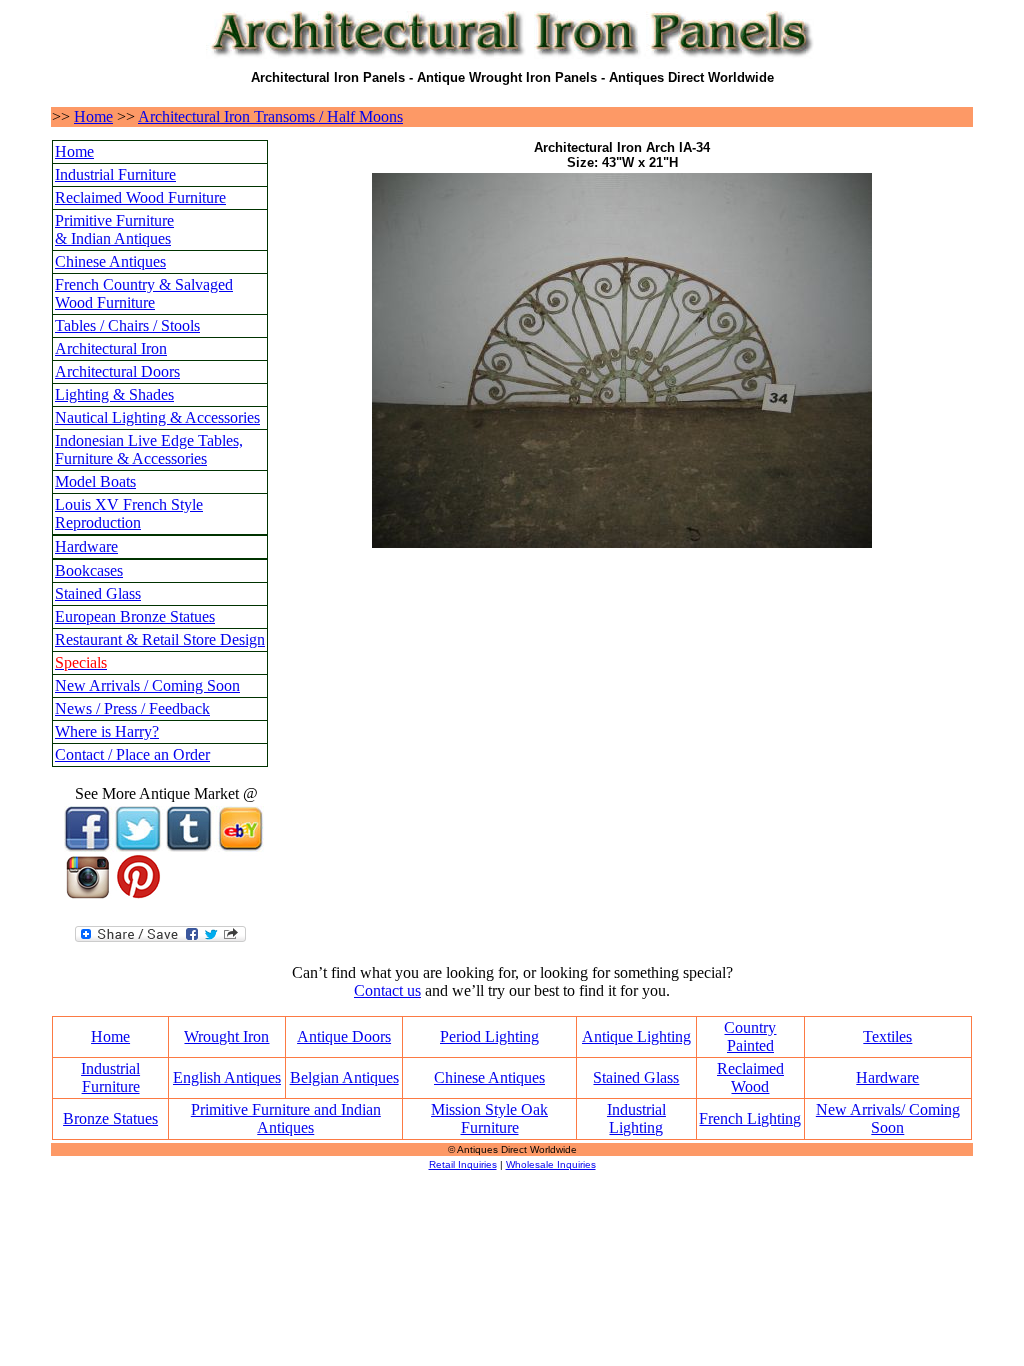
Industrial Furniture (115, 174)
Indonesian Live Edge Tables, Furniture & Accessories (149, 449)
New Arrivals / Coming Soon (147, 685)
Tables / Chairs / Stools (127, 325)
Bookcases (89, 570)
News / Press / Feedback (132, 708)
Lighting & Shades (114, 394)
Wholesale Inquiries (551, 1164)
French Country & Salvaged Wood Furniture (144, 293)
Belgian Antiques (344, 1077)
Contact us (387, 990)
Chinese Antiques (110, 261)
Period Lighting (489, 1036)
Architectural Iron (111, 348)
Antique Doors (344, 1036)
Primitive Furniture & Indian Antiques (114, 229)
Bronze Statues (110, 1118)
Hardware (86, 546)
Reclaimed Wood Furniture (140, 197)
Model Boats (95, 481)
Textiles (887, 1036)
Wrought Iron (226, 1036)
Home (93, 116)
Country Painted (750, 1036)
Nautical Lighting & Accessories (157, 417)
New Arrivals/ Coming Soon (888, 1118)
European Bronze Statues (135, 616)
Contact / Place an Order (132, 754)
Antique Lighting (636, 1036)
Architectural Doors (117, 371)
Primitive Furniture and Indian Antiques (286, 1118)
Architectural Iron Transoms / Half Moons (270, 116)
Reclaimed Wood (750, 1077)
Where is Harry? (107, 731)
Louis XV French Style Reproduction (129, 513)
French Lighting (750, 1118)
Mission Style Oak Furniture (489, 1118)
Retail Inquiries (463, 1164)
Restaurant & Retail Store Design (160, 639)
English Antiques (227, 1077)
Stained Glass (98, 593)
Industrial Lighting (636, 1118)
